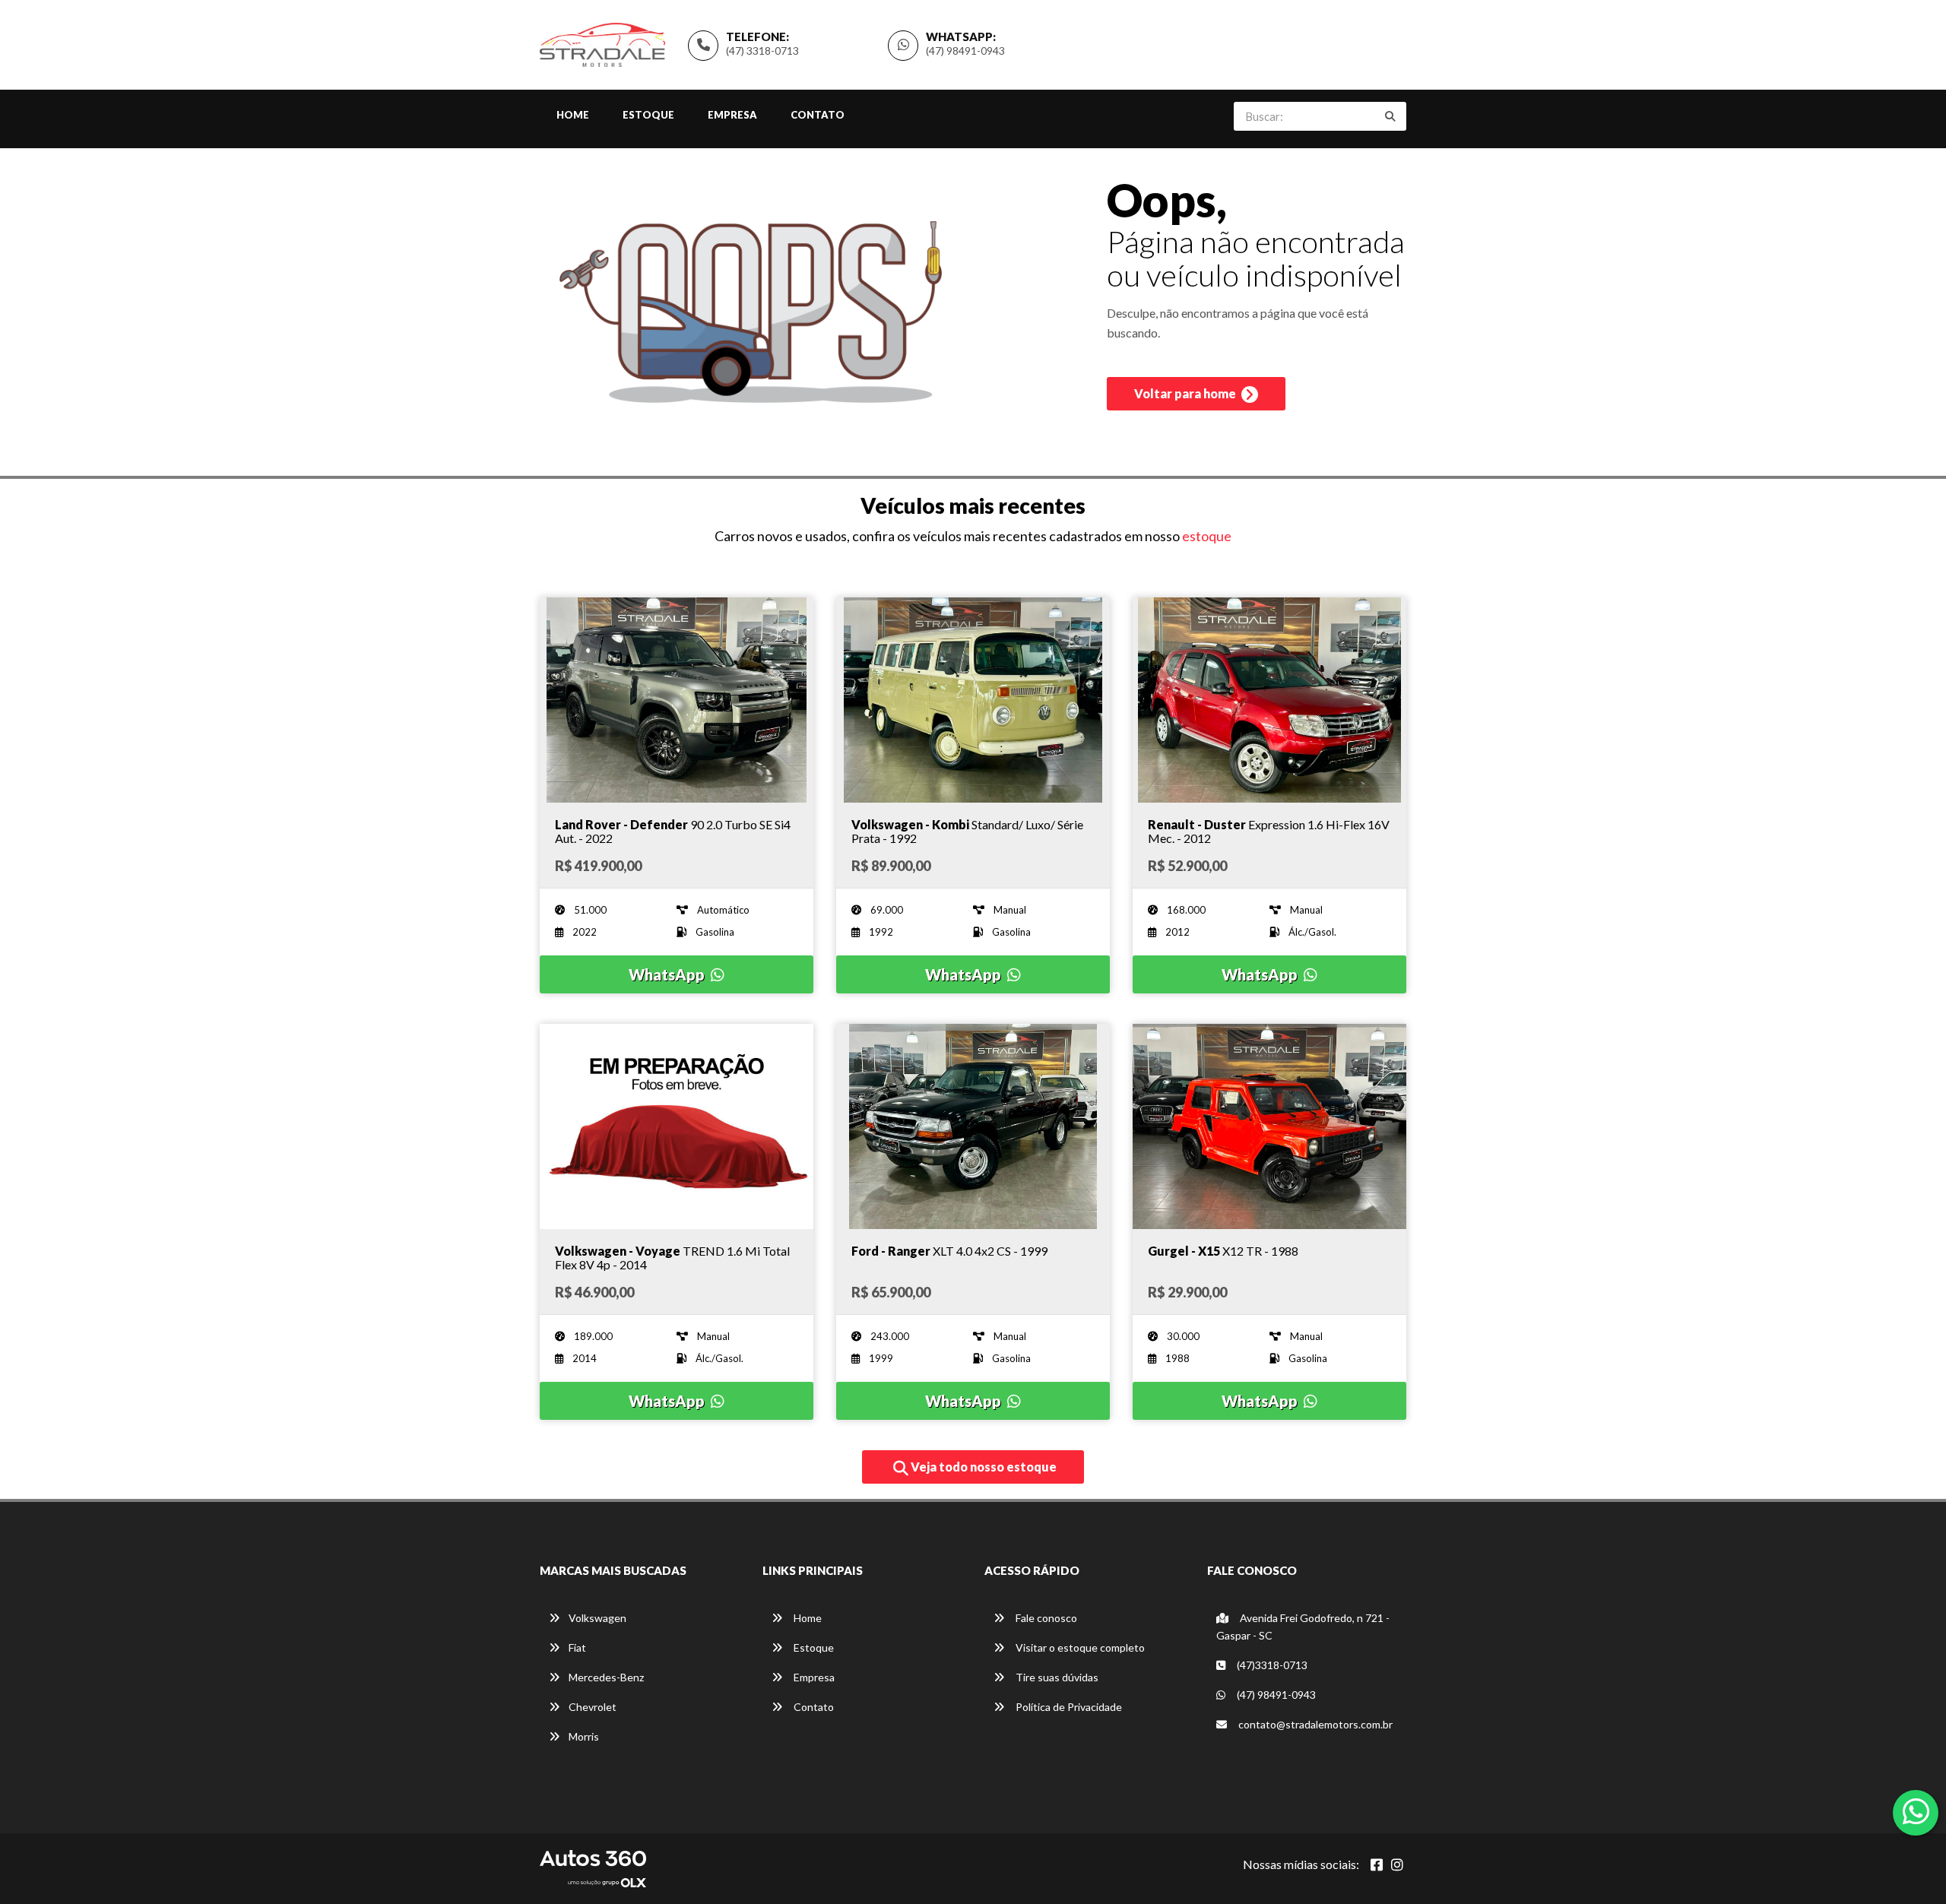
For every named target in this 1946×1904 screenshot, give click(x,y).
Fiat (577, 1647)
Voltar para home (1186, 393)
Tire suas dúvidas (1056, 1677)
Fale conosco (1045, 1618)
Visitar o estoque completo (1079, 1647)
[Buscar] (1390, 116)
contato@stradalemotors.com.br (1314, 1724)
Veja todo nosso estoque (983, 1467)
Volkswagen (597, 1618)
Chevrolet (593, 1707)
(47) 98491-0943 (965, 51)
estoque (1207, 536)
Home (573, 115)
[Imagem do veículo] (677, 700)
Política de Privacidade (1068, 1707)
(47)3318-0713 (1271, 1665)
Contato (818, 115)
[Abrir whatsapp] (1916, 1811)
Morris (584, 1736)
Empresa (732, 115)
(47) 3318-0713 (762, 51)
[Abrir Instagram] (1397, 1864)
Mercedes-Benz (606, 1677)
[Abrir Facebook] (1377, 1864)
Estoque (648, 115)
